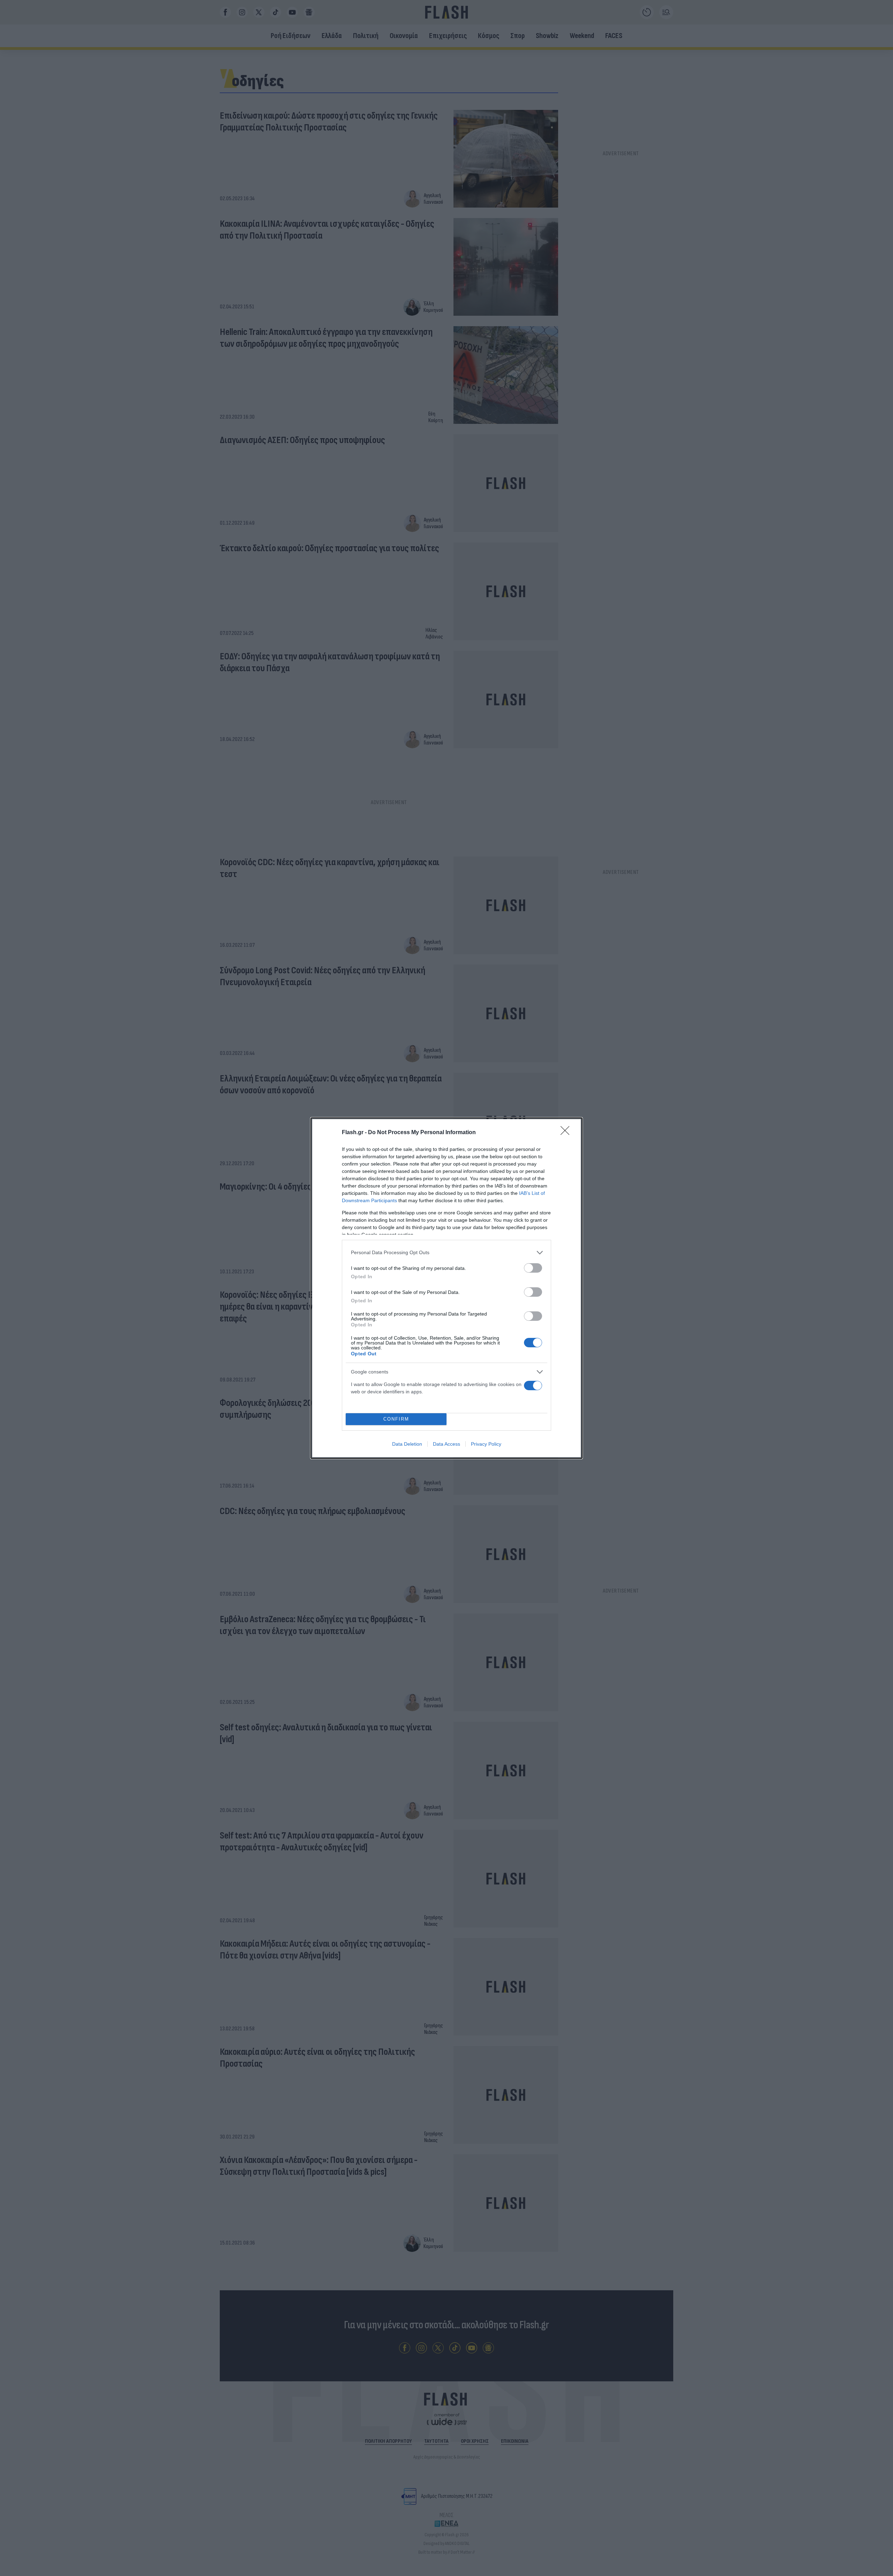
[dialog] (446, 1288)
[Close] (567, 1133)
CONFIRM (396, 1419)
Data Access (446, 1444)
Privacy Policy (486, 1444)
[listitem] (446, 1253)
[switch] (533, 1268)
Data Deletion (407, 1444)
